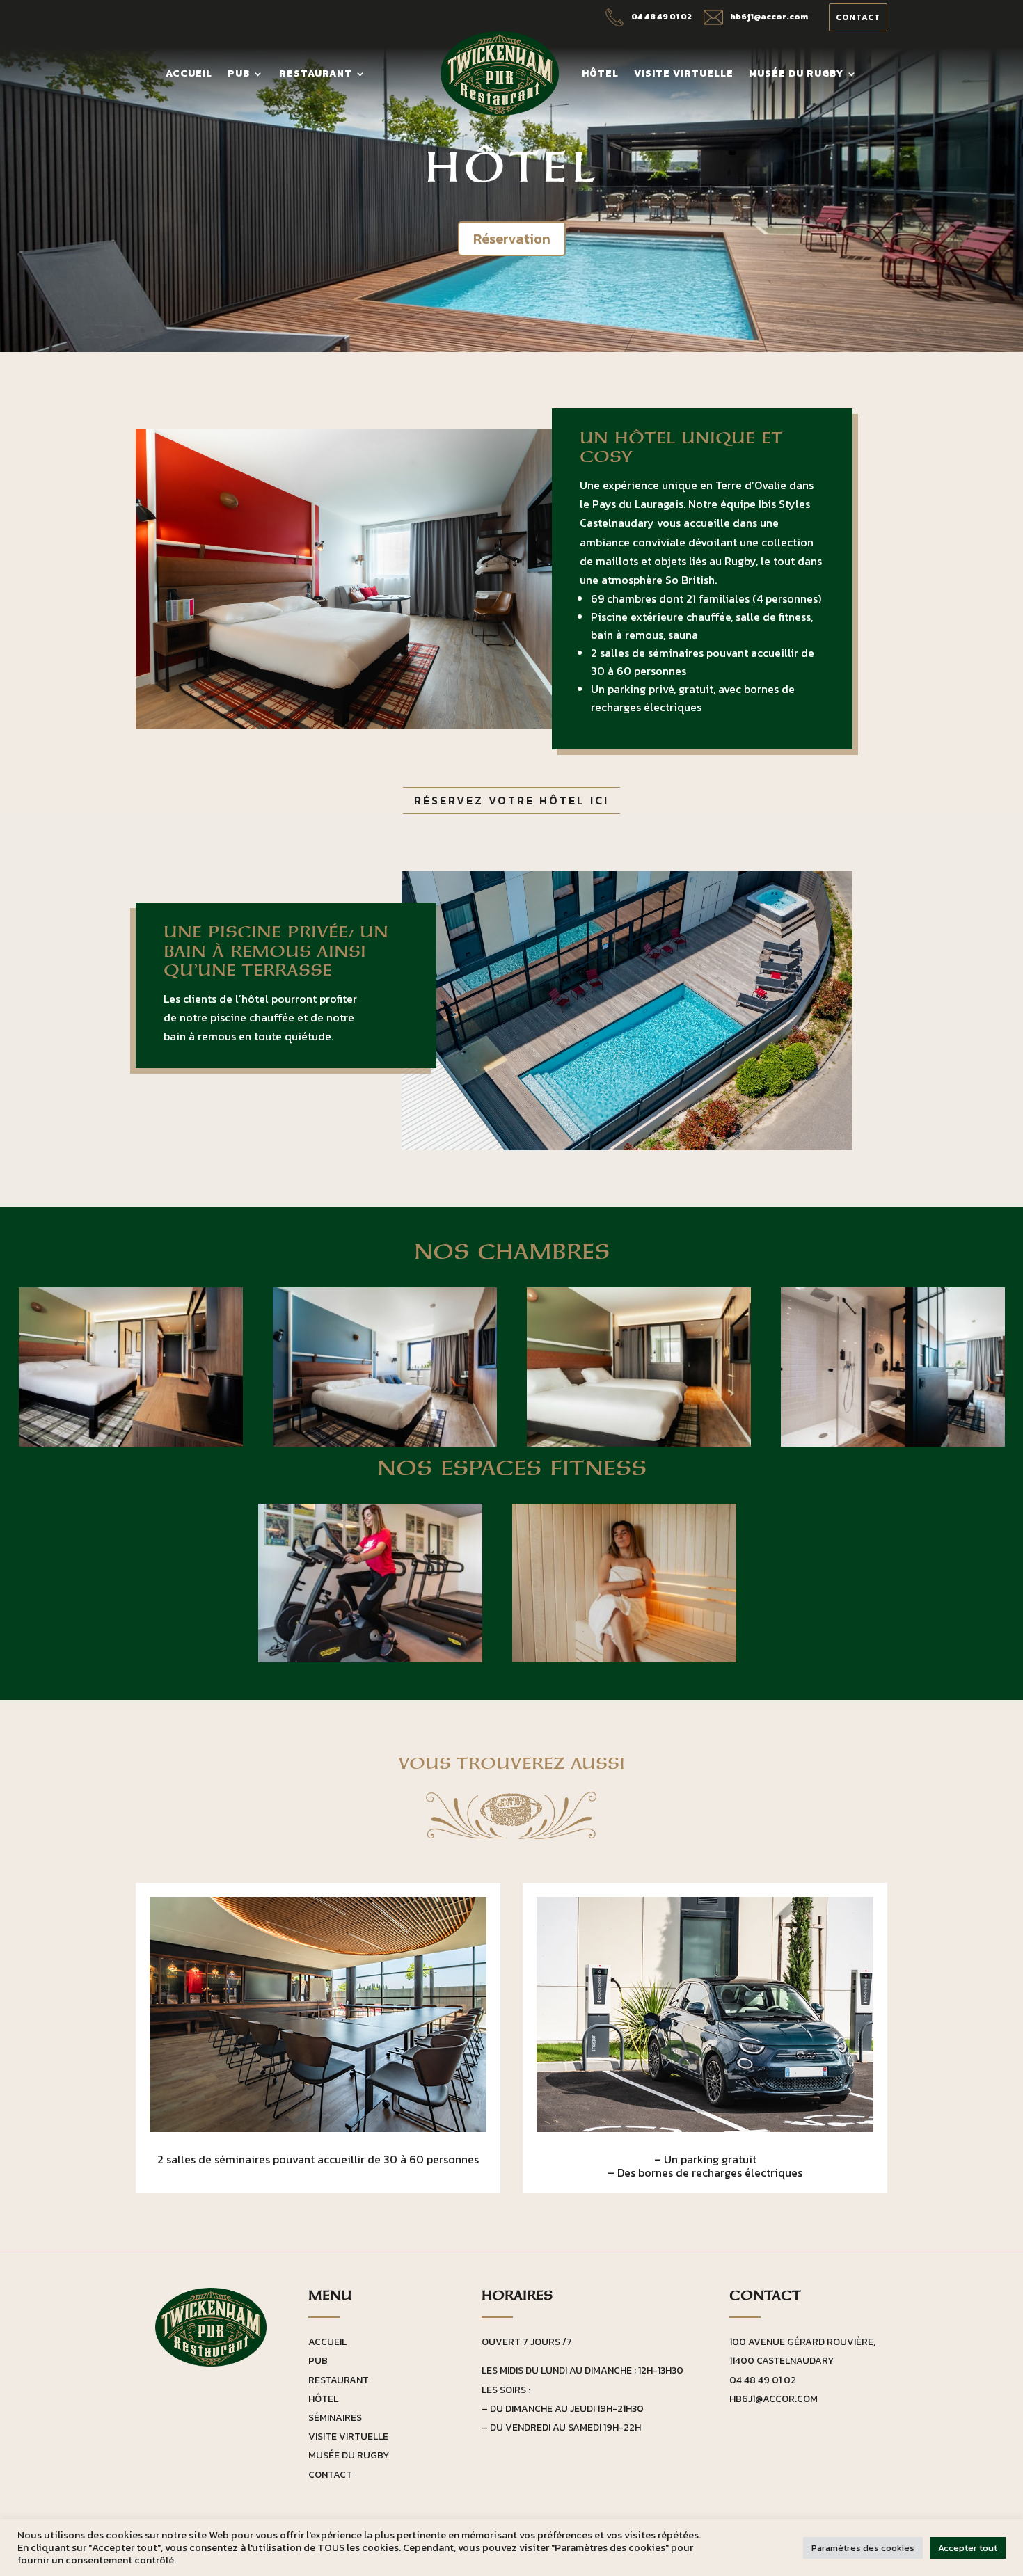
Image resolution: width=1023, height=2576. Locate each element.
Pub (239, 75)
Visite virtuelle (684, 75)
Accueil (189, 75)
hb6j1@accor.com (774, 2399)
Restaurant (316, 75)
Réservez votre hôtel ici (511, 800)
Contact (858, 17)
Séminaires (335, 2418)
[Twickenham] (131, 1442)
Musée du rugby (796, 75)
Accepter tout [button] (968, 2548)
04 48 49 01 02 (763, 2380)
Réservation (512, 239)
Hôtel (600, 75)
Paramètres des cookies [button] (863, 2548)
